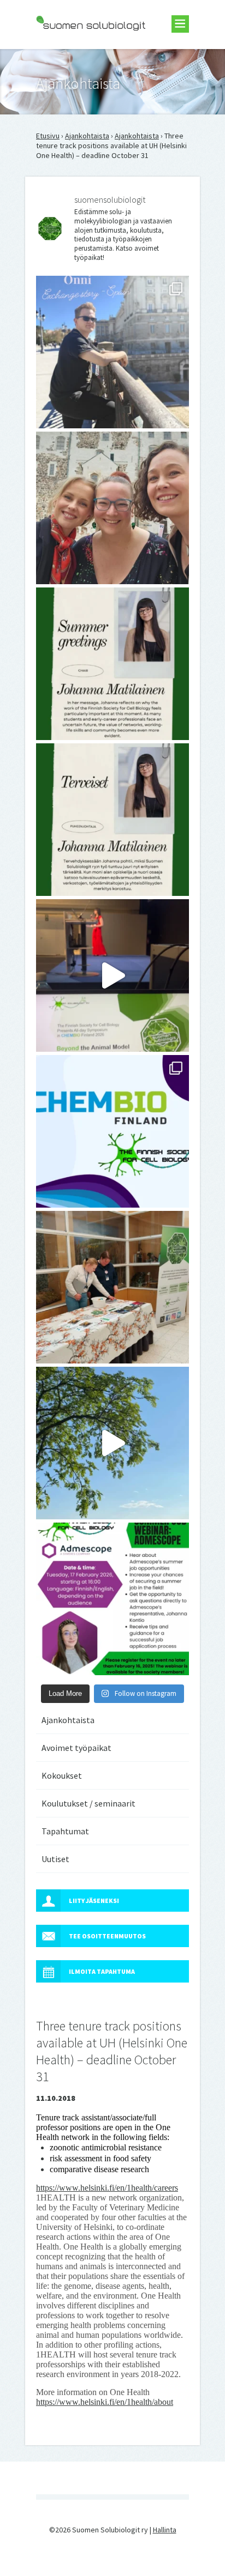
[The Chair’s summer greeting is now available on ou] (112, 664)
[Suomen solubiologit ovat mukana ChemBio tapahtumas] (112, 1131)
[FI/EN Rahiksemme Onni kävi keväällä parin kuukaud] (112, 352)
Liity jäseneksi (94, 1901)
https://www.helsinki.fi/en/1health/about (105, 2402)
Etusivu (48, 136)
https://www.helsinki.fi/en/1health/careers (107, 2188)
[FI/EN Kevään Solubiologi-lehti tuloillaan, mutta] (112, 508)
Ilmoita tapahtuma (102, 1971)
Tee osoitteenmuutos (107, 1936)
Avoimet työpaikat (76, 1748)
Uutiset (55, 1859)
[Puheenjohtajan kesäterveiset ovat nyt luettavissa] (112, 820)
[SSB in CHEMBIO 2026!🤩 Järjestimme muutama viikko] (112, 975)
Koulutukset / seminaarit (88, 1803)
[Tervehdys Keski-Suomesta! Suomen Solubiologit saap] (112, 1287)
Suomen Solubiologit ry (74, 52)
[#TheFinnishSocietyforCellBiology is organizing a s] (112, 1599)
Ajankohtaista (87, 136)
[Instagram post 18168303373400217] (112, 1443)
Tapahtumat (65, 1831)
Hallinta (165, 2530)
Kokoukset (62, 1775)
